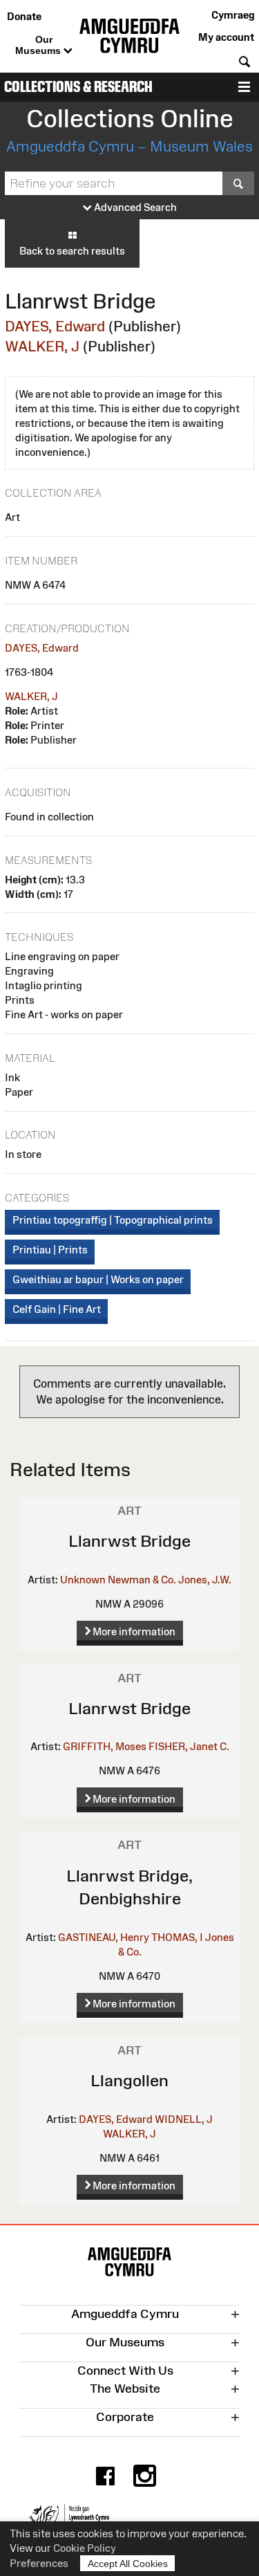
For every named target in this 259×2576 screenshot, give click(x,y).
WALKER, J (42, 346)
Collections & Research (78, 87)
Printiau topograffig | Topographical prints (113, 1220)
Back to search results (72, 251)
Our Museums (39, 45)
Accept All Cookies (128, 2564)
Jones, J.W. (205, 1580)
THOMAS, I (177, 1937)
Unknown (83, 1580)
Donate (24, 16)
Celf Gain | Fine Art (57, 1309)
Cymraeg (233, 15)
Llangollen (129, 2080)
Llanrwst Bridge (129, 1541)
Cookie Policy (85, 2548)
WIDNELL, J (184, 2119)
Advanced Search (134, 207)
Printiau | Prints (50, 1250)
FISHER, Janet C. (189, 1746)
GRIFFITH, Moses (105, 1746)
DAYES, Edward (55, 326)
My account (226, 37)
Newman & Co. (142, 1580)
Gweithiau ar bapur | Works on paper (98, 1279)
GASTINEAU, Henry (104, 1937)
